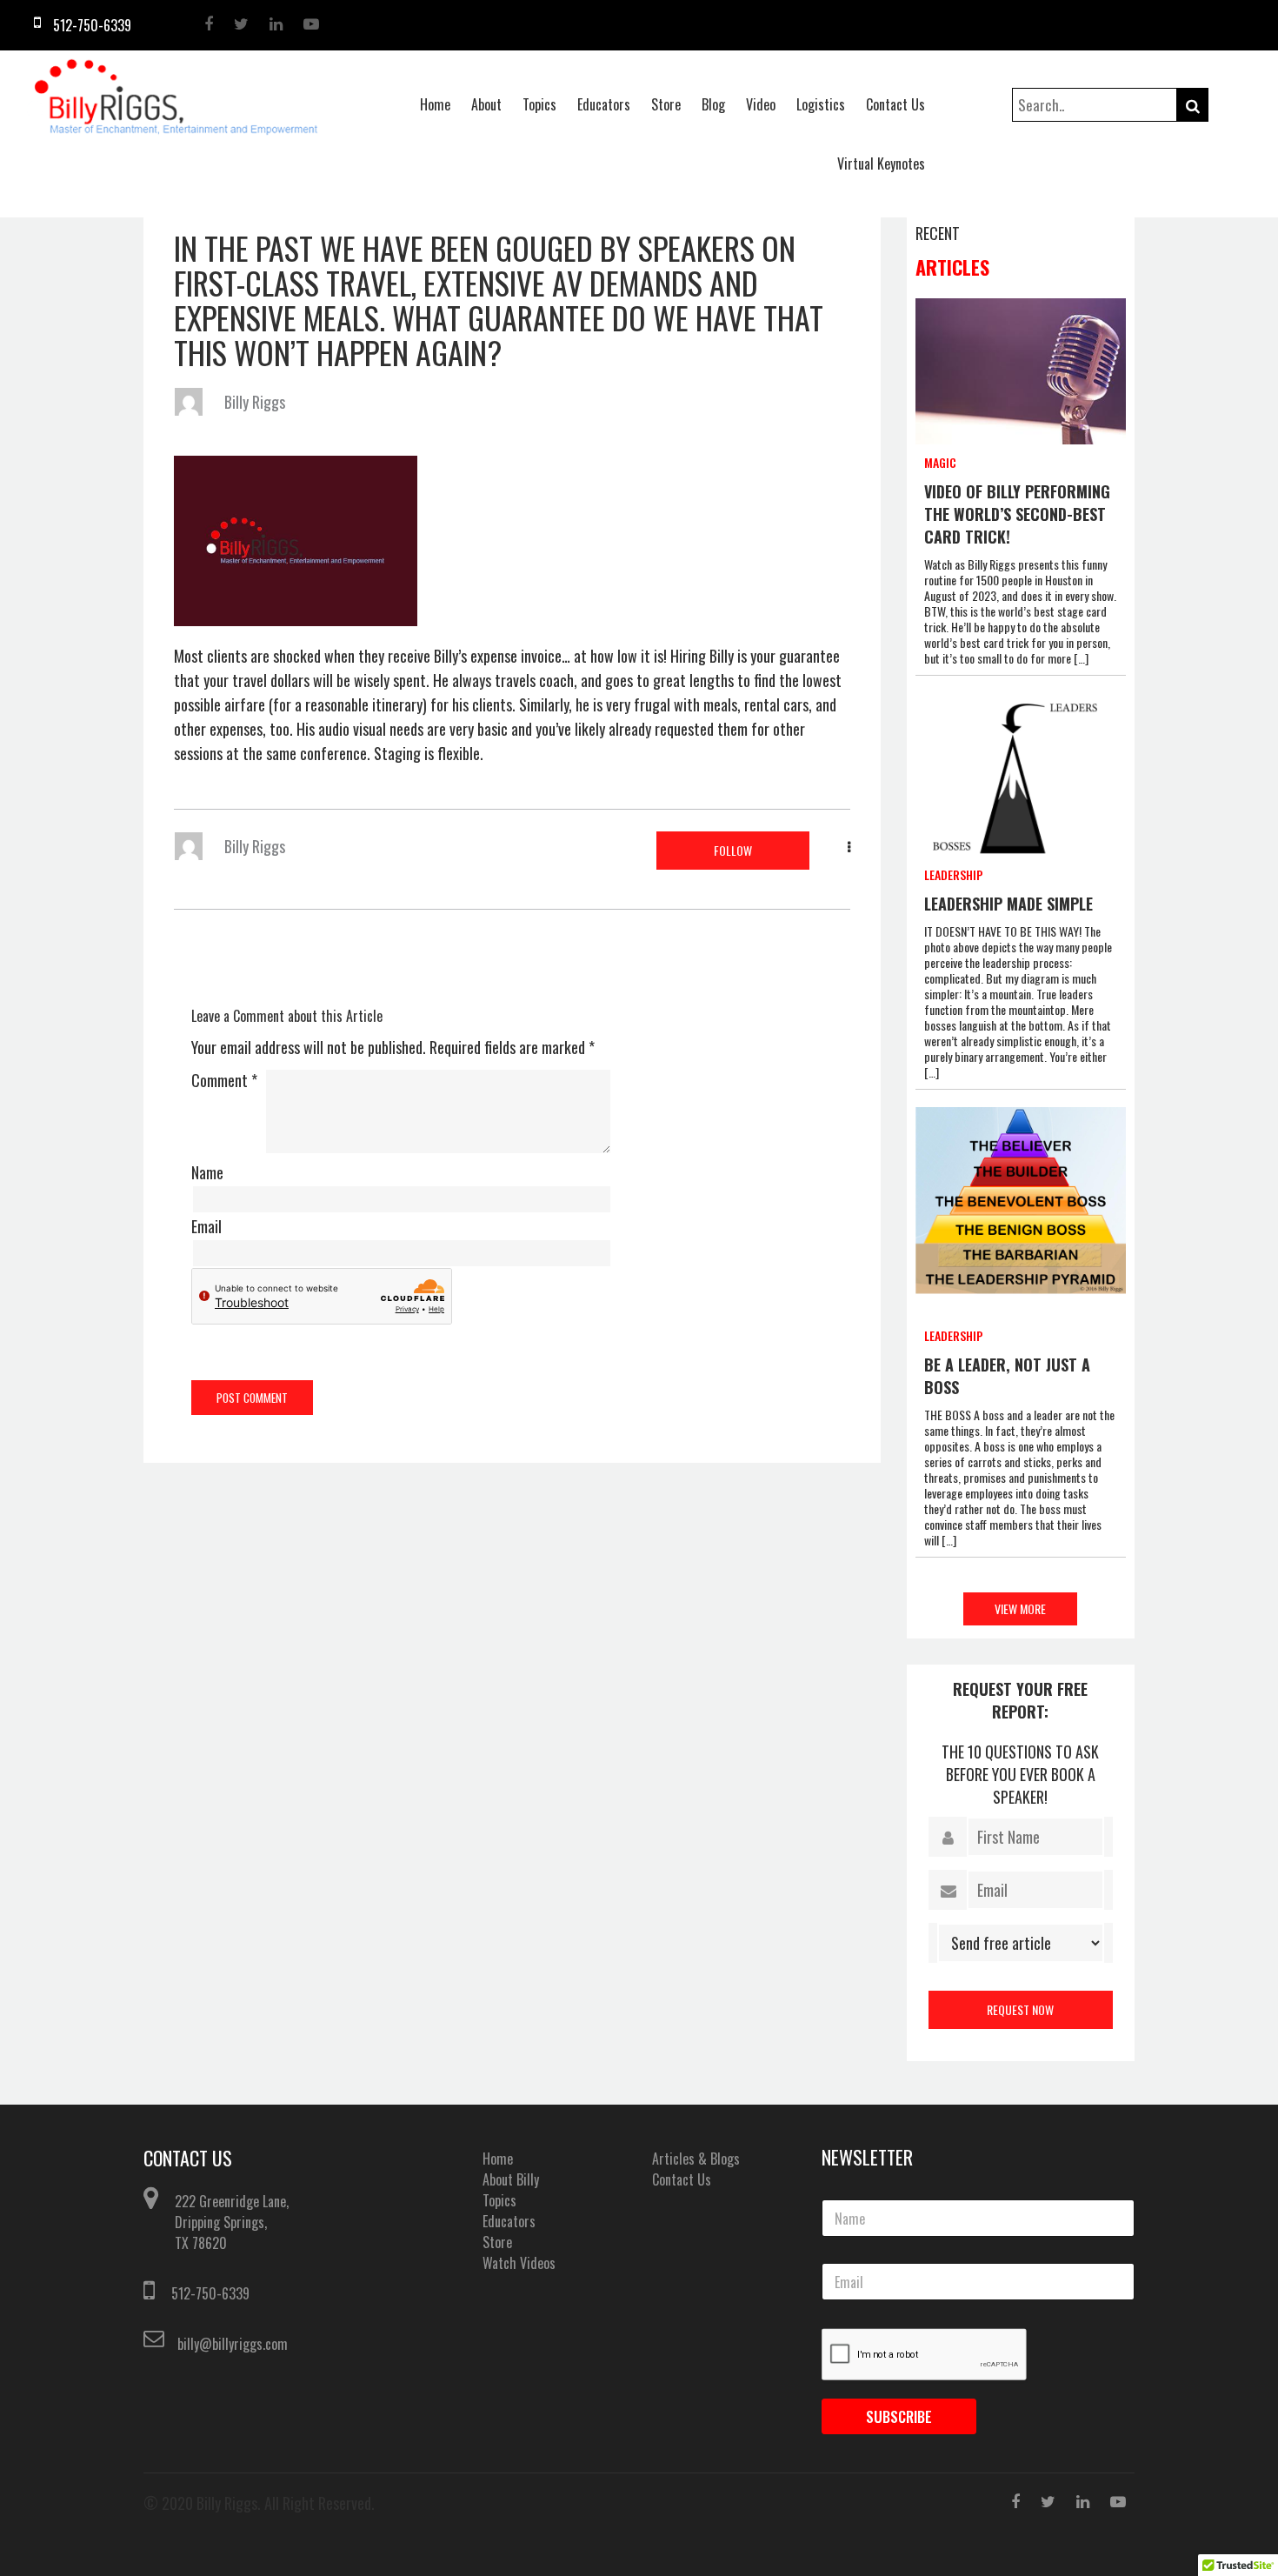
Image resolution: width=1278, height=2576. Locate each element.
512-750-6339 (210, 2293)
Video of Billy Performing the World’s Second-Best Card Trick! (1017, 514)
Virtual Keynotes (881, 164)
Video (761, 104)
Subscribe (899, 2416)
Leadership (954, 874)
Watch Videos (519, 2263)
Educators (604, 104)
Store (666, 104)
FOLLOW (733, 850)
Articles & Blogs (696, 2159)
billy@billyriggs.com (233, 2344)
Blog (713, 104)
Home (435, 104)
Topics (539, 104)
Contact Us (895, 104)
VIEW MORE (1020, 1608)
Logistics (821, 104)
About (486, 104)
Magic (940, 462)
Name (207, 1172)
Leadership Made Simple (1008, 904)
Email (206, 1226)
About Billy (511, 2179)
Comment (224, 1080)
